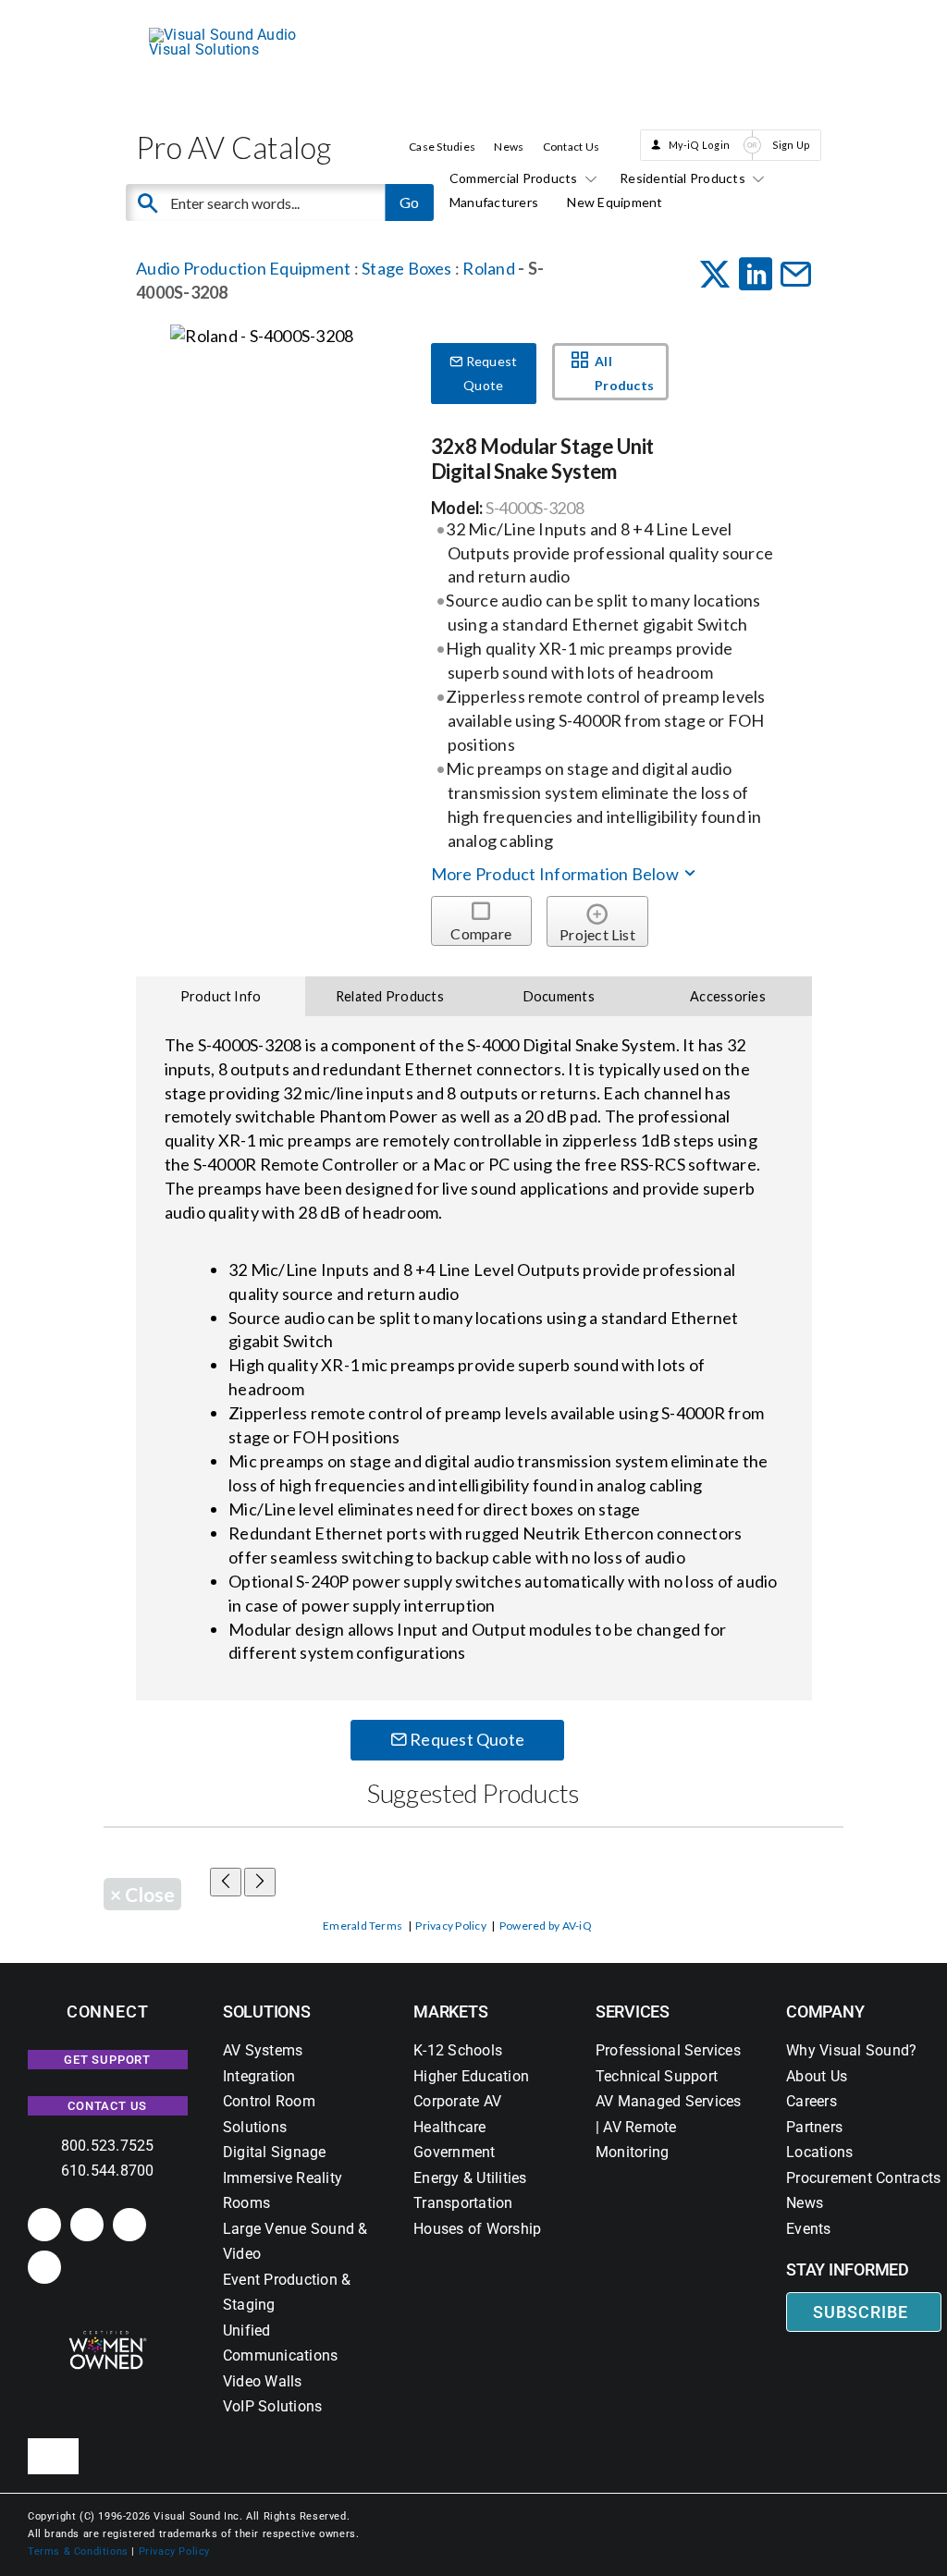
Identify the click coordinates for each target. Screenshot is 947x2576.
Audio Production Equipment (243, 268)
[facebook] (87, 2225)
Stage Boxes (407, 268)
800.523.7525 (108, 2146)
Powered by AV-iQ (546, 1926)
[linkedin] (44, 2225)
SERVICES (633, 2012)
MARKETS (450, 2012)
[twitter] (129, 2225)
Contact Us (571, 147)
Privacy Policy (450, 1926)
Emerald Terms (363, 1926)
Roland (490, 268)
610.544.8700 (108, 2171)
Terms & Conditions (78, 2551)
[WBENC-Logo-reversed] (108, 2337)
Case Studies (442, 147)
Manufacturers (494, 202)
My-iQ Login (700, 145)
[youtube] (44, 2267)
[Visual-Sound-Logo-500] (233, 35)
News (509, 147)
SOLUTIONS (267, 2012)
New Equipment (615, 202)
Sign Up (792, 145)
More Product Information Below (556, 874)
